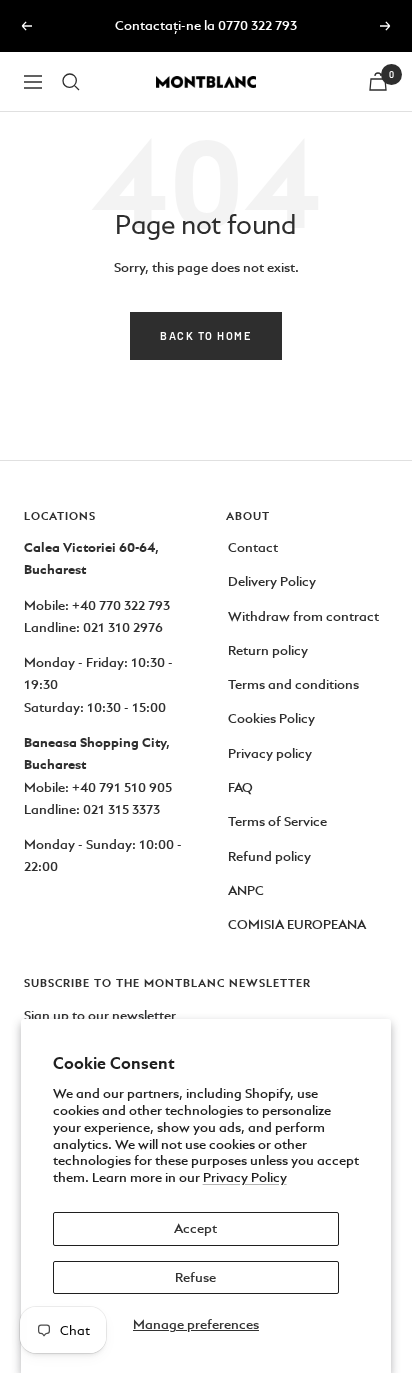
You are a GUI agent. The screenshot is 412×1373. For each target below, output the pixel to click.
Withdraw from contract (303, 616)
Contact (253, 547)
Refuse (195, 1277)
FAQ (240, 787)
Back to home (206, 335)
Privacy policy (270, 753)
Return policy (268, 650)
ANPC (246, 890)
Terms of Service (277, 821)
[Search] (71, 82)
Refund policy (269, 856)
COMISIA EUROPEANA (297, 924)
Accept (195, 1228)
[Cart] (378, 81)
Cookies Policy (271, 718)
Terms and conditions (293, 684)
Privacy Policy (245, 1177)
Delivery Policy (272, 581)
